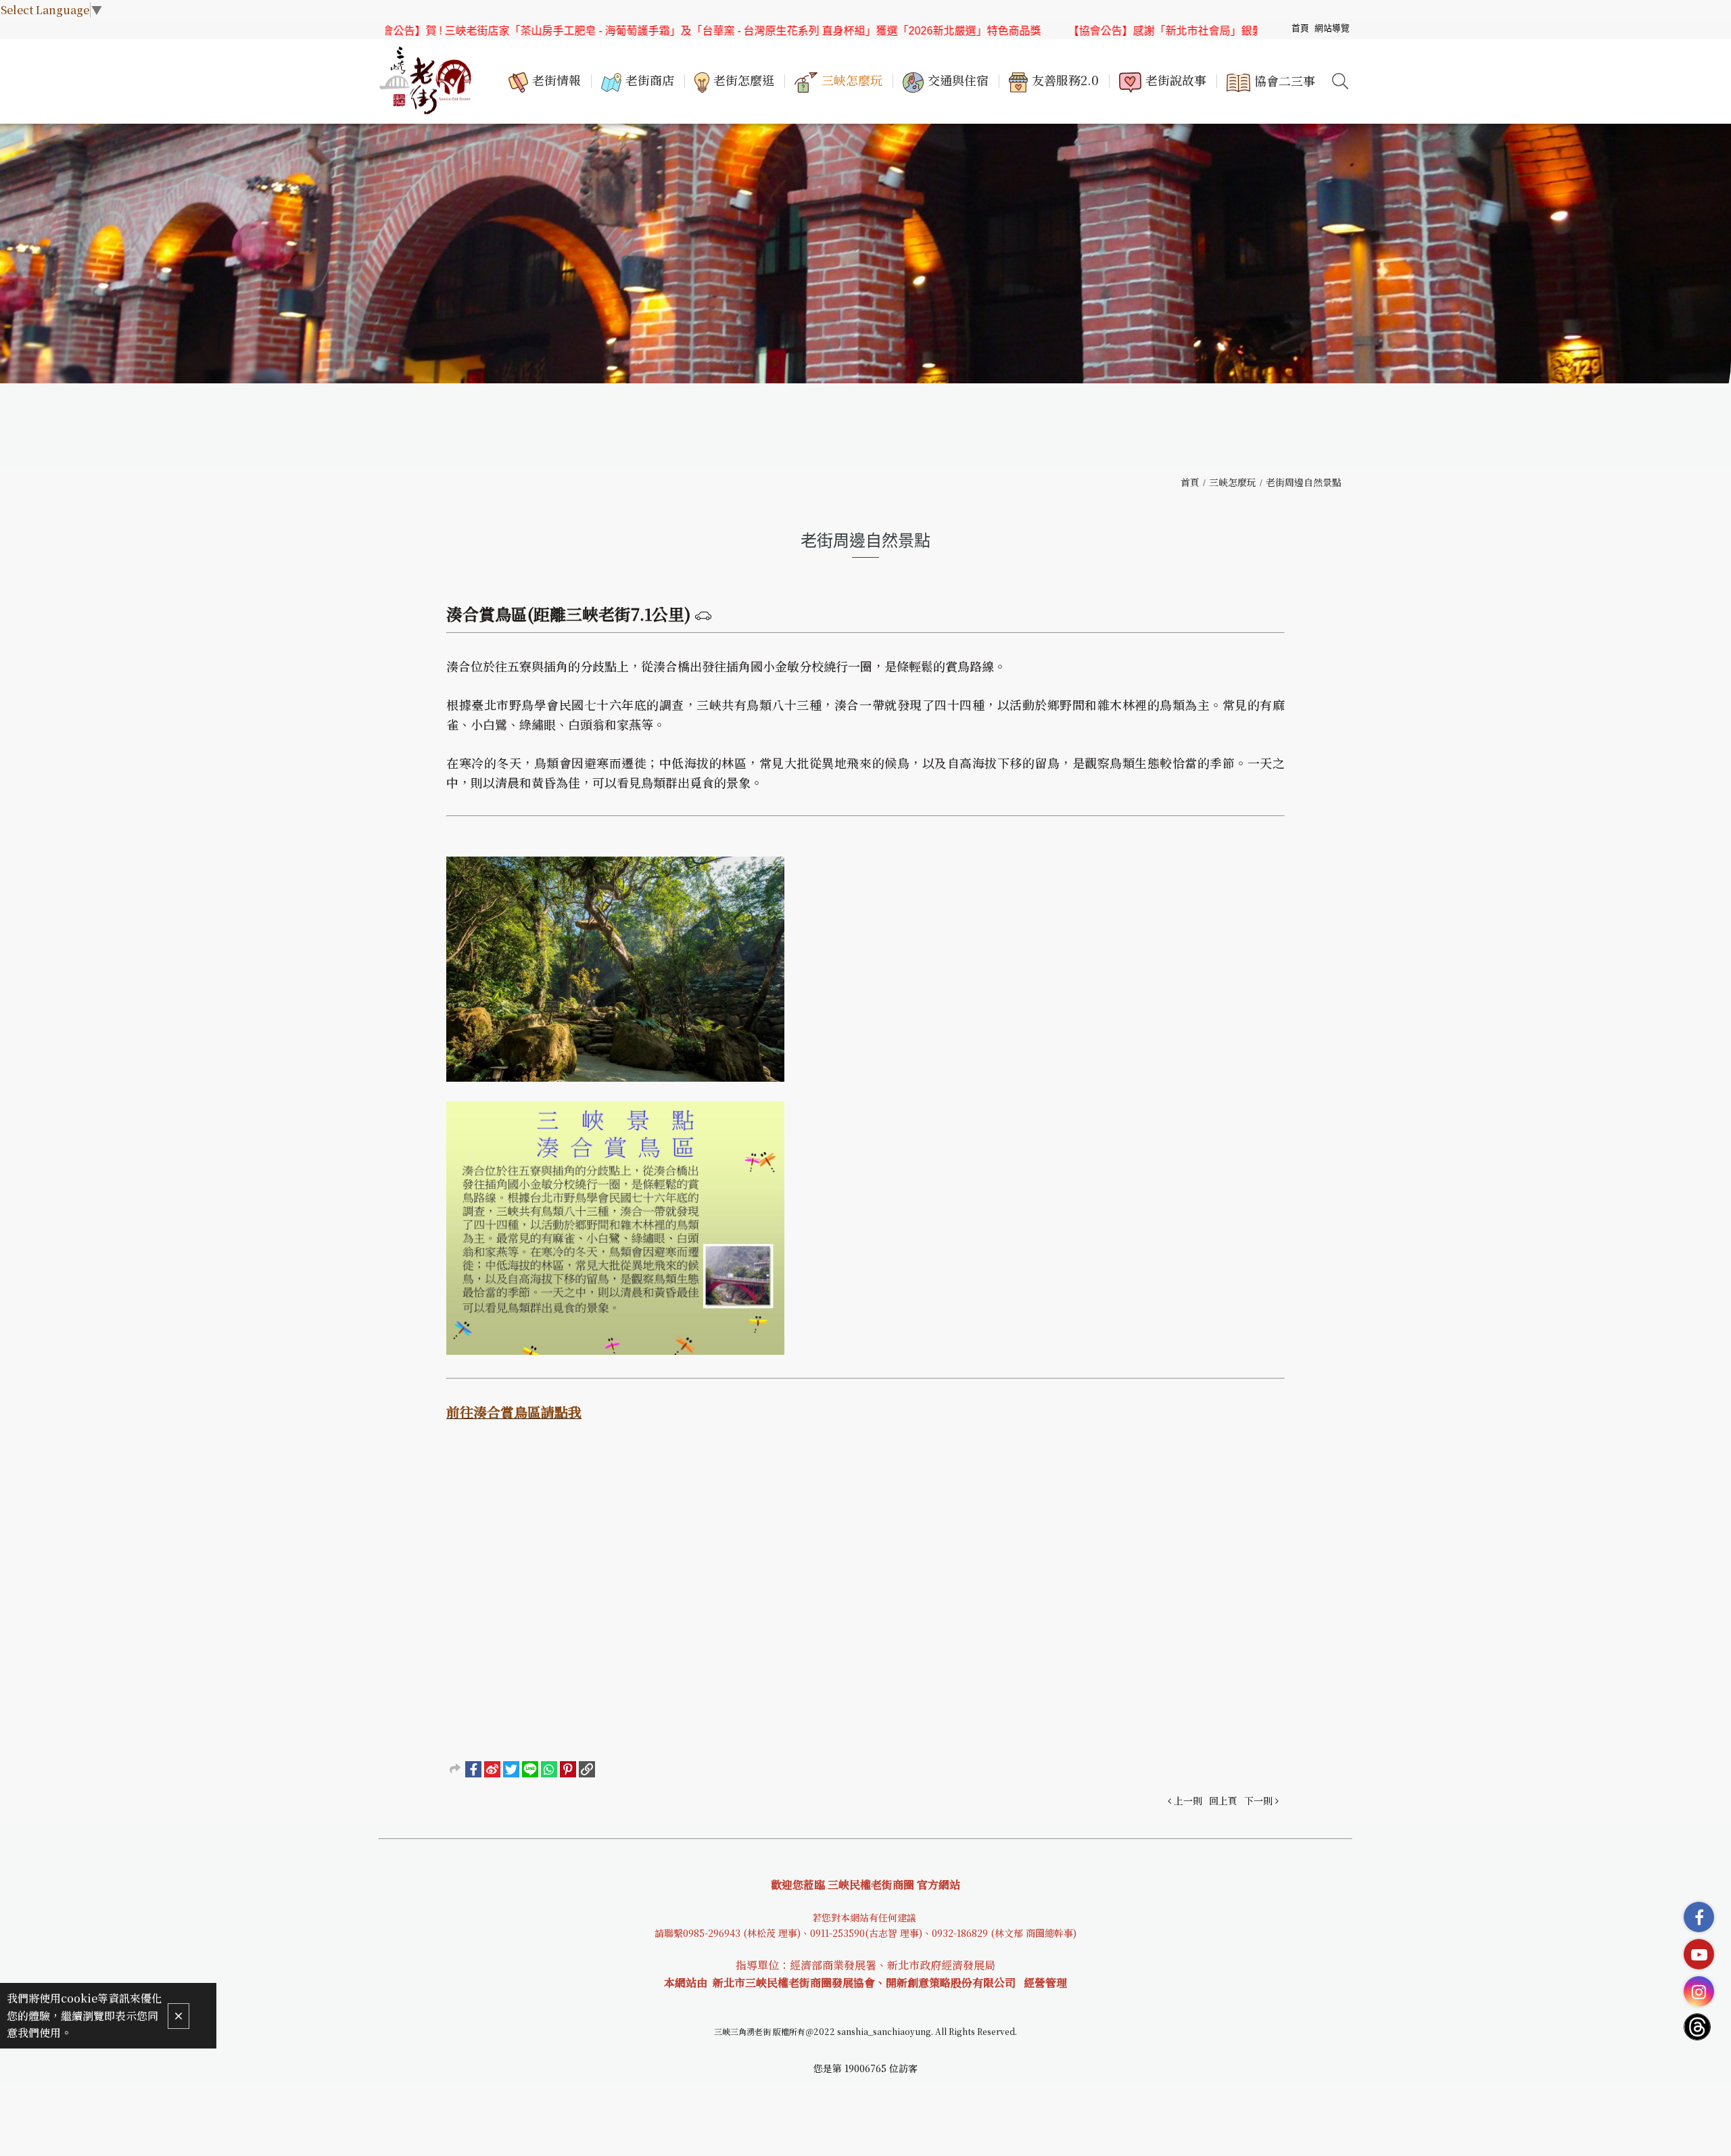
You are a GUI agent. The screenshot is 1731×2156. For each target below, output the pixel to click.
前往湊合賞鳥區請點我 (514, 1412)
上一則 (1188, 1800)
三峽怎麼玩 (1233, 482)
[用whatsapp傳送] (549, 1769)
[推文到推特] (511, 1769)
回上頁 (1223, 1800)
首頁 (1190, 482)
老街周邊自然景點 (1304, 482)
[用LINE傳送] (530, 1769)
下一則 (1258, 1800)
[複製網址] (587, 1769)
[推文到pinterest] (568, 1769)
